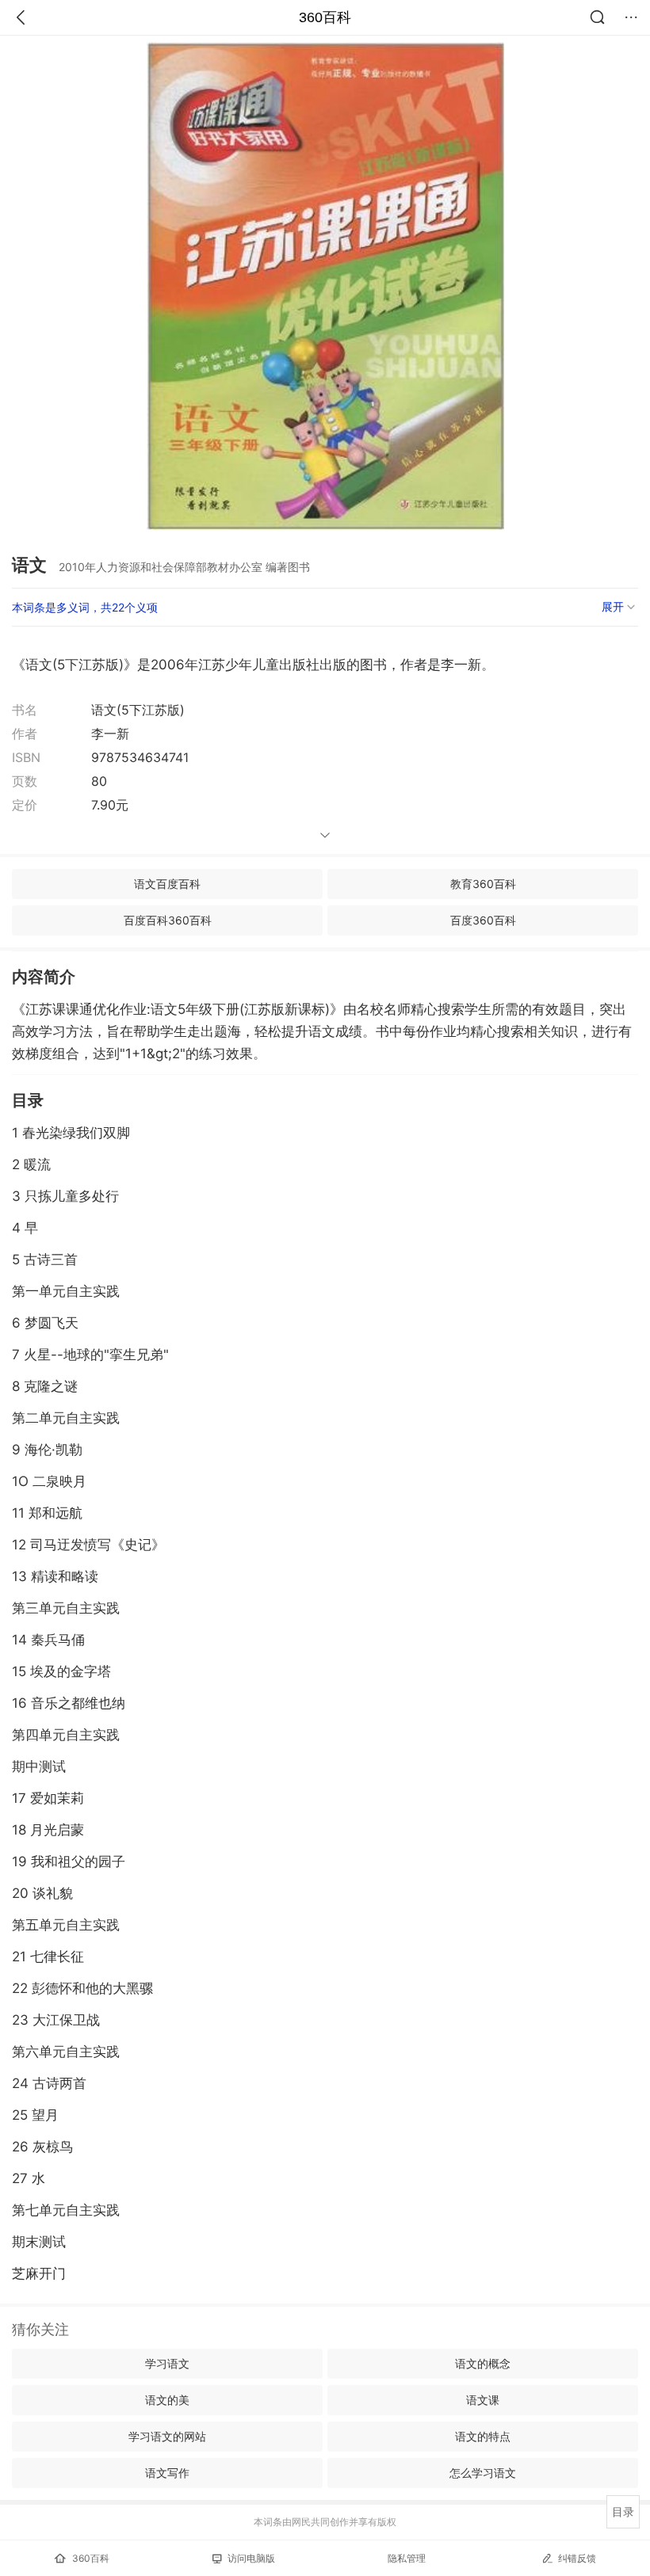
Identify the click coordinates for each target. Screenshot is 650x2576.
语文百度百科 (167, 884)
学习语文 (167, 2363)
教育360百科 (483, 884)
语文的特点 (483, 2436)
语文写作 (167, 2473)
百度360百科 (483, 920)
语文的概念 (483, 2363)
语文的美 (167, 2400)
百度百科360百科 (168, 920)
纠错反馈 (577, 2558)
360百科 (325, 17)
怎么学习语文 (483, 2473)
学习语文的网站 (167, 2436)
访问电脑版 (251, 2558)
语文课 (483, 2400)
